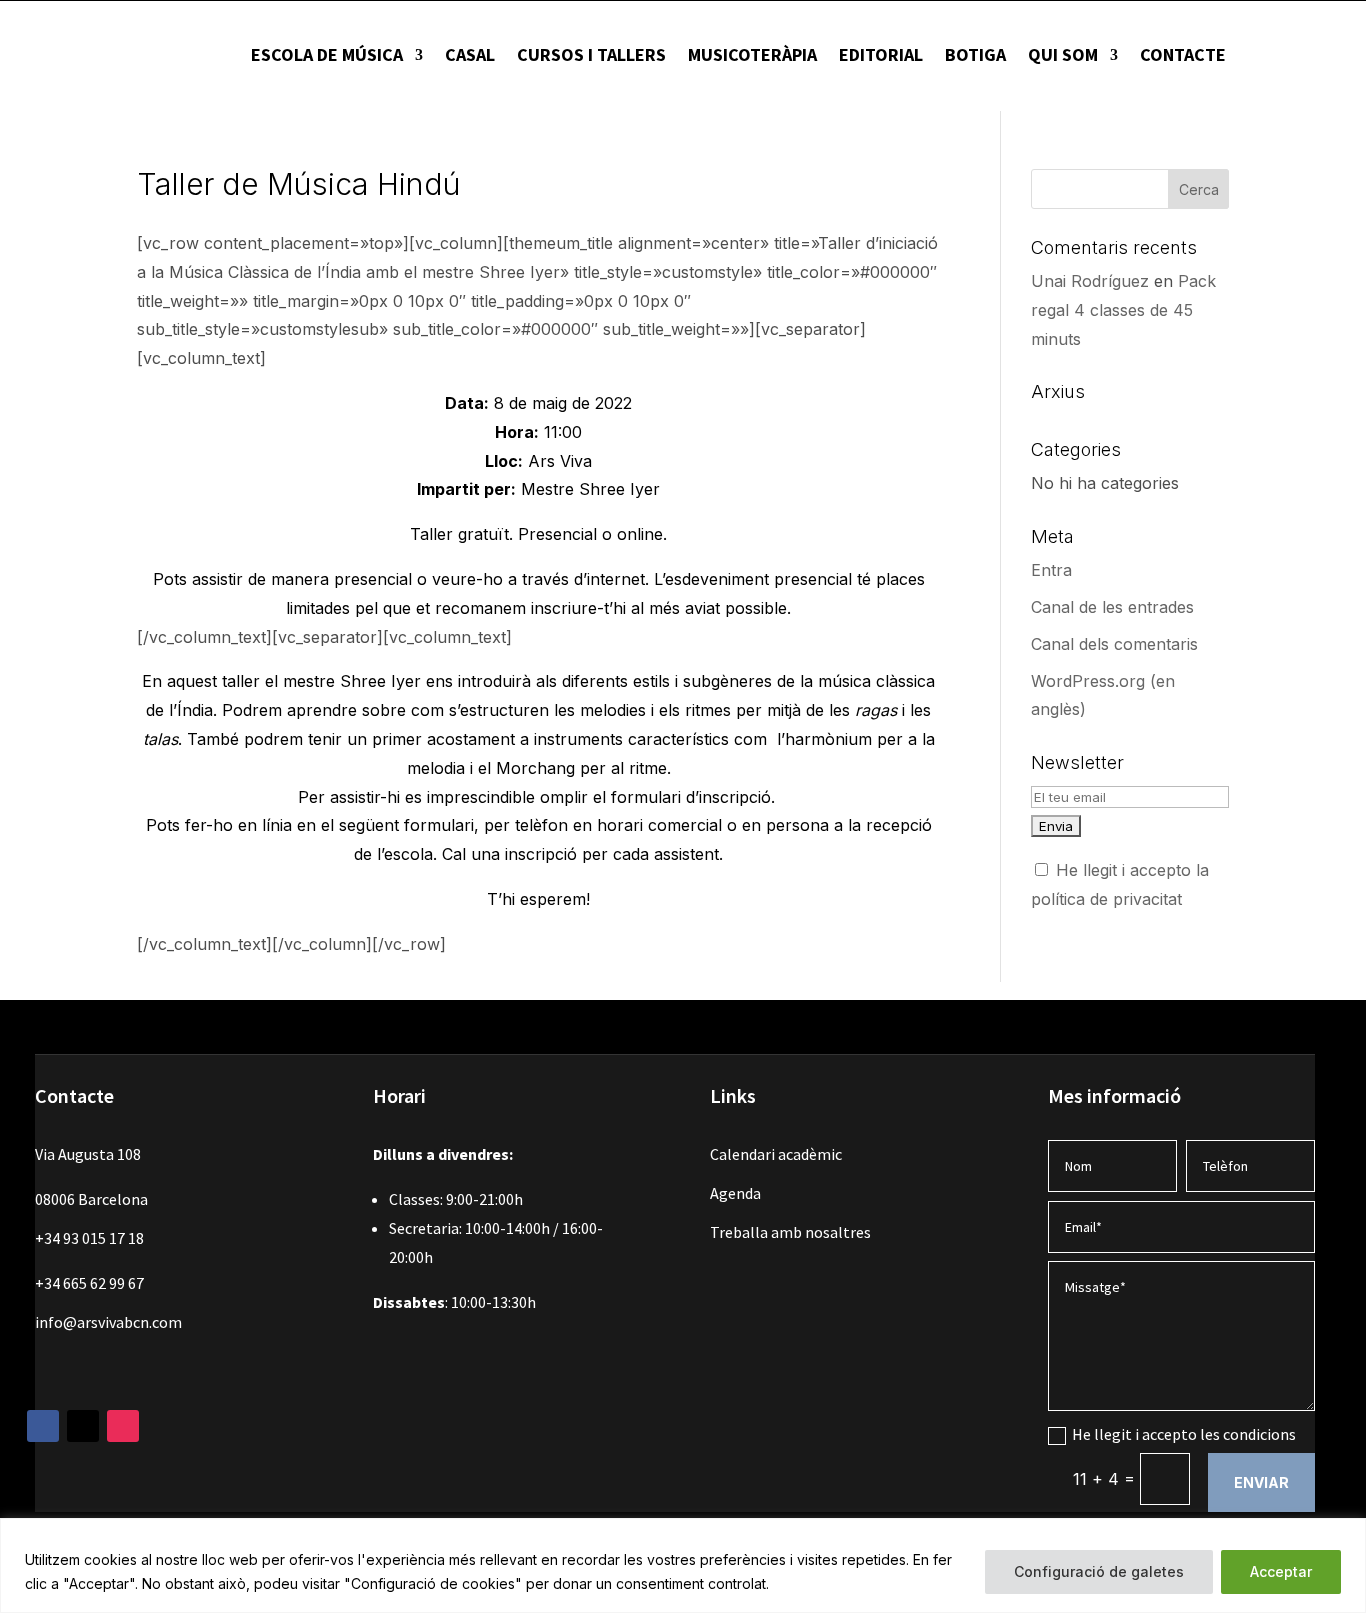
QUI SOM (1063, 54)
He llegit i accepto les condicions (1184, 1434)
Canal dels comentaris (1114, 644)
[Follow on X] (83, 1426)
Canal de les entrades (1112, 607)
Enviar (1261, 1482)
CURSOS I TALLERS (591, 54)
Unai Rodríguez (1090, 281)
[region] (683, 1565)
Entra (1051, 570)
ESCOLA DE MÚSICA (327, 54)
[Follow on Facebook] (43, 1426)
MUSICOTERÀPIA (752, 54)
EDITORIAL (881, 54)
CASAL (470, 54)
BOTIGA (975, 54)
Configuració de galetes (1099, 1571)
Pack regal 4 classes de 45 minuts (1123, 310)
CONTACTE (1183, 54)
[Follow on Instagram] (123, 1426)
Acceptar (1281, 1571)
